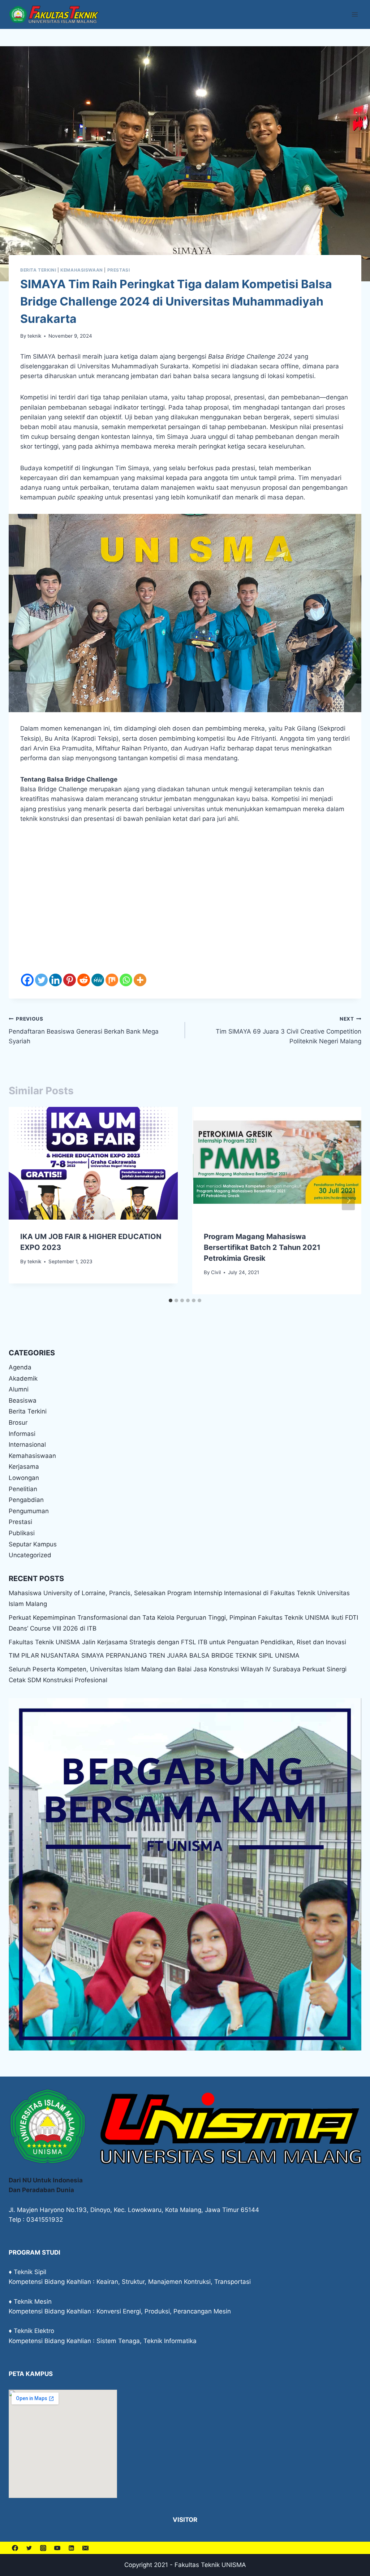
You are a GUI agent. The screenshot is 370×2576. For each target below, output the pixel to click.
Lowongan (24, 1478)
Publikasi (22, 1533)
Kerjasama (24, 1467)
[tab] (171, 1300)
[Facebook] (27, 980)
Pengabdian (26, 1500)
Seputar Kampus (33, 1544)
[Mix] (112, 980)
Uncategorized (30, 1555)
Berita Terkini (38, 270)
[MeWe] (98, 980)
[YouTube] (57, 2548)
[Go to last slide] (22, 1200)
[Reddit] (84, 980)
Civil (216, 1272)
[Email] (85, 2548)
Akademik (23, 1378)
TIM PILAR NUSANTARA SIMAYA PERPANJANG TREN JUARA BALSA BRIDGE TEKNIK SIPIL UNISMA (154, 1655)
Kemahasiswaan (82, 270)
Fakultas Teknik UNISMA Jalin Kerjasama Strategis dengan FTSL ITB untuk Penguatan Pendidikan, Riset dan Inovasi (177, 1642)
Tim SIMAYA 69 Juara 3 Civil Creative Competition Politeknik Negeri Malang (289, 1030)
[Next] (348, 1200)
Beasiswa (23, 1400)
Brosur (18, 1423)
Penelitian (23, 1489)
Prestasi (119, 270)
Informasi (22, 1434)
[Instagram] (43, 2548)
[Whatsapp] (126, 980)
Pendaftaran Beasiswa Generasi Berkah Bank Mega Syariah (84, 1030)
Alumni (19, 1389)
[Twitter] (41, 980)
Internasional (27, 1445)
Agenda (20, 1367)
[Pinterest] (70, 980)
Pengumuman (29, 1511)
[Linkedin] (55, 980)
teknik (34, 336)
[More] (140, 980)
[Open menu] (355, 14)
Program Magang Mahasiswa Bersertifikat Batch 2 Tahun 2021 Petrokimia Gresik (262, 1247)
